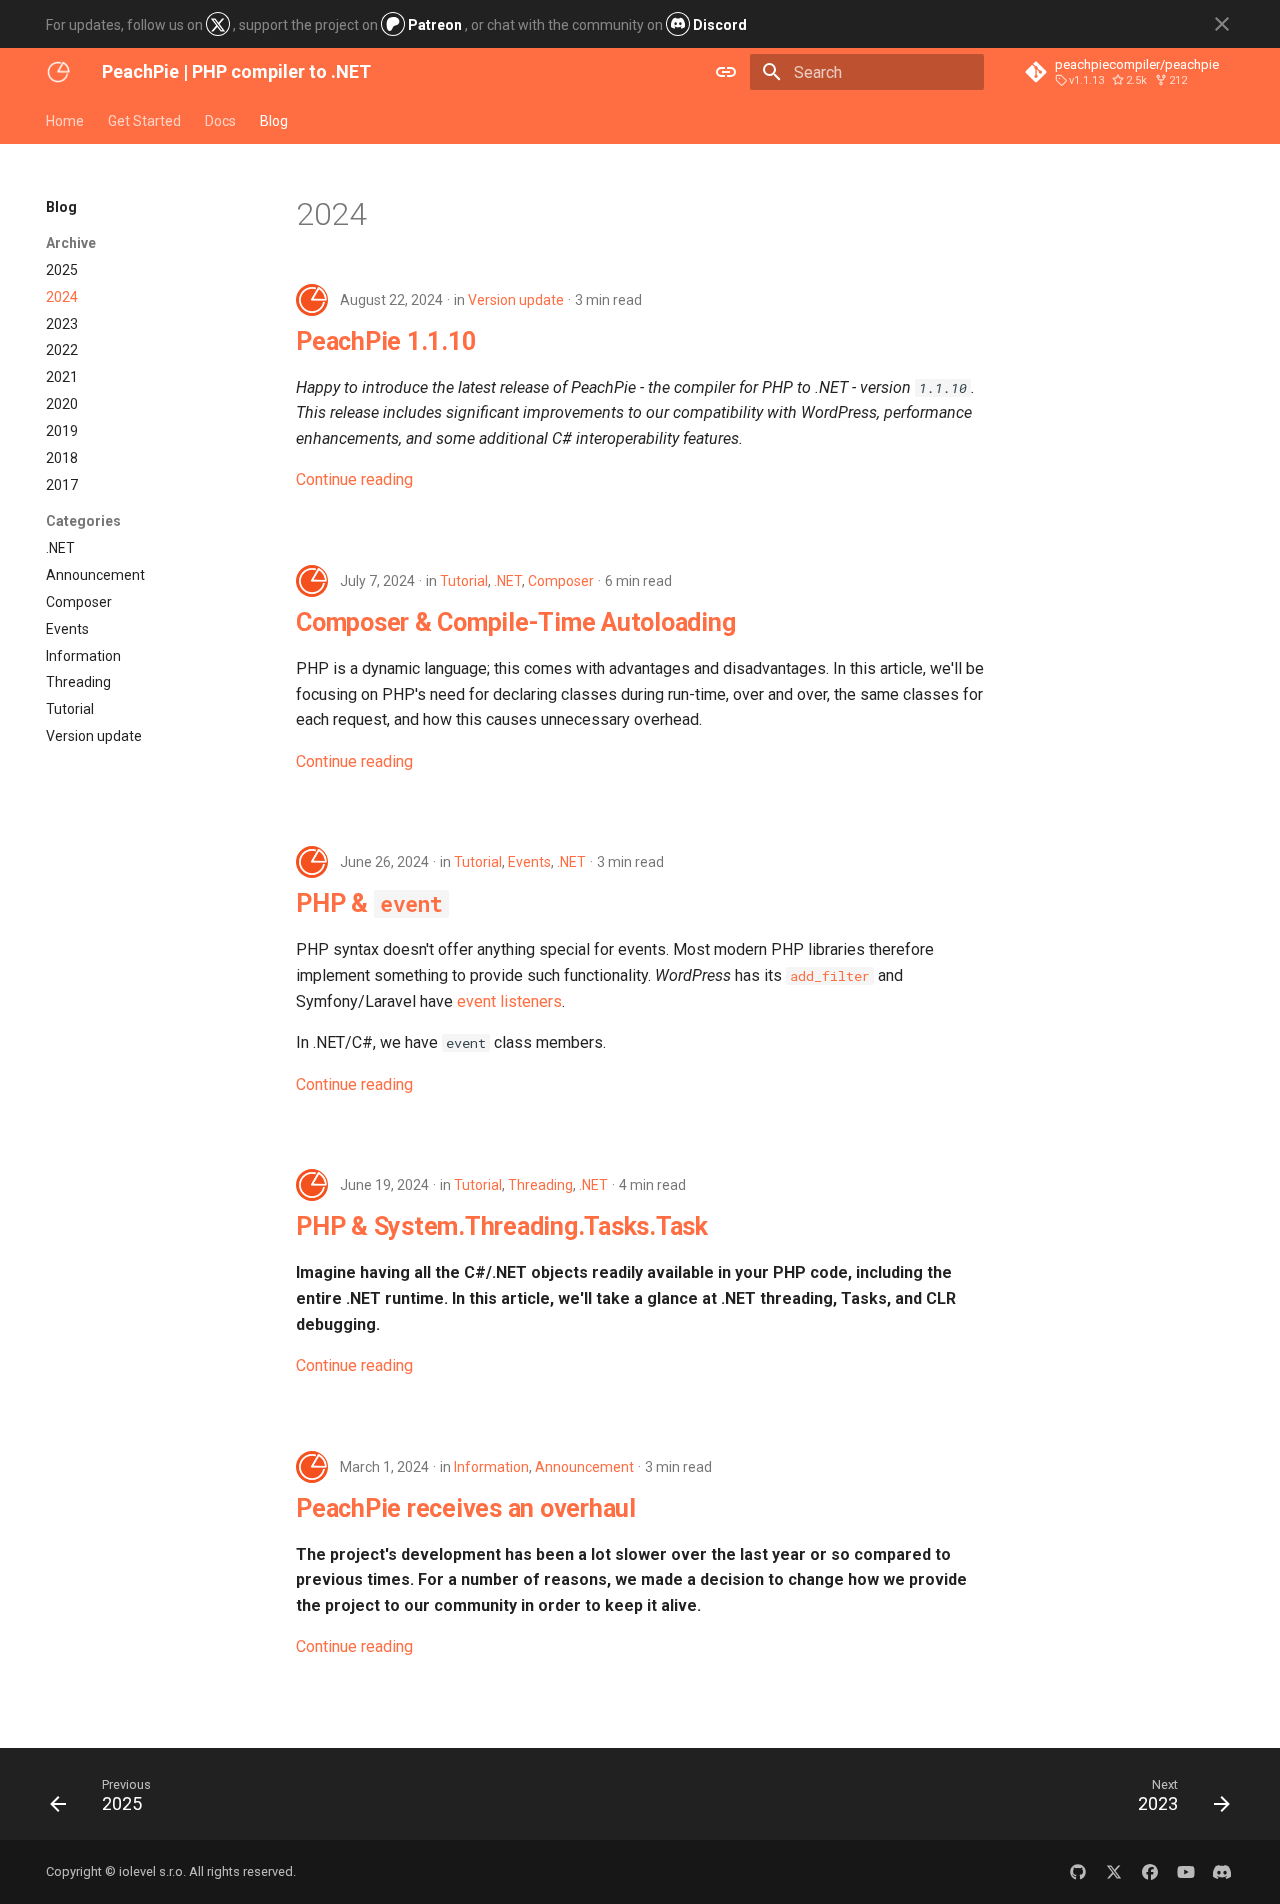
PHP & (369, 903)
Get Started (144, 121)
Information (491, 1467)
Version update (516, 300)
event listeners (509, 1001)
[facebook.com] (1150, 1872)
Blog (274, 121)
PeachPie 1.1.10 (385, 341)
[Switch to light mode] (726, 72)
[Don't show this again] (1222, 24)
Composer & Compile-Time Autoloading (515, 622)
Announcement (584, 1467)
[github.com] (1078, 1872)
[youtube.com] (1186, 1872)
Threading (540, 1185)
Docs (220, 121)
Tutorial (464, 581)
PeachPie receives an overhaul (466, 1508)
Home (65, 121)
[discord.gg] (1222, 1872)
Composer (561, 581)
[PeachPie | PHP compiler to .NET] (58, 72)
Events (529, 862)
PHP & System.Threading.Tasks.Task (502, 1226)
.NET (508, 581)
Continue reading (354, 479)
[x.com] (1114, 1872)
